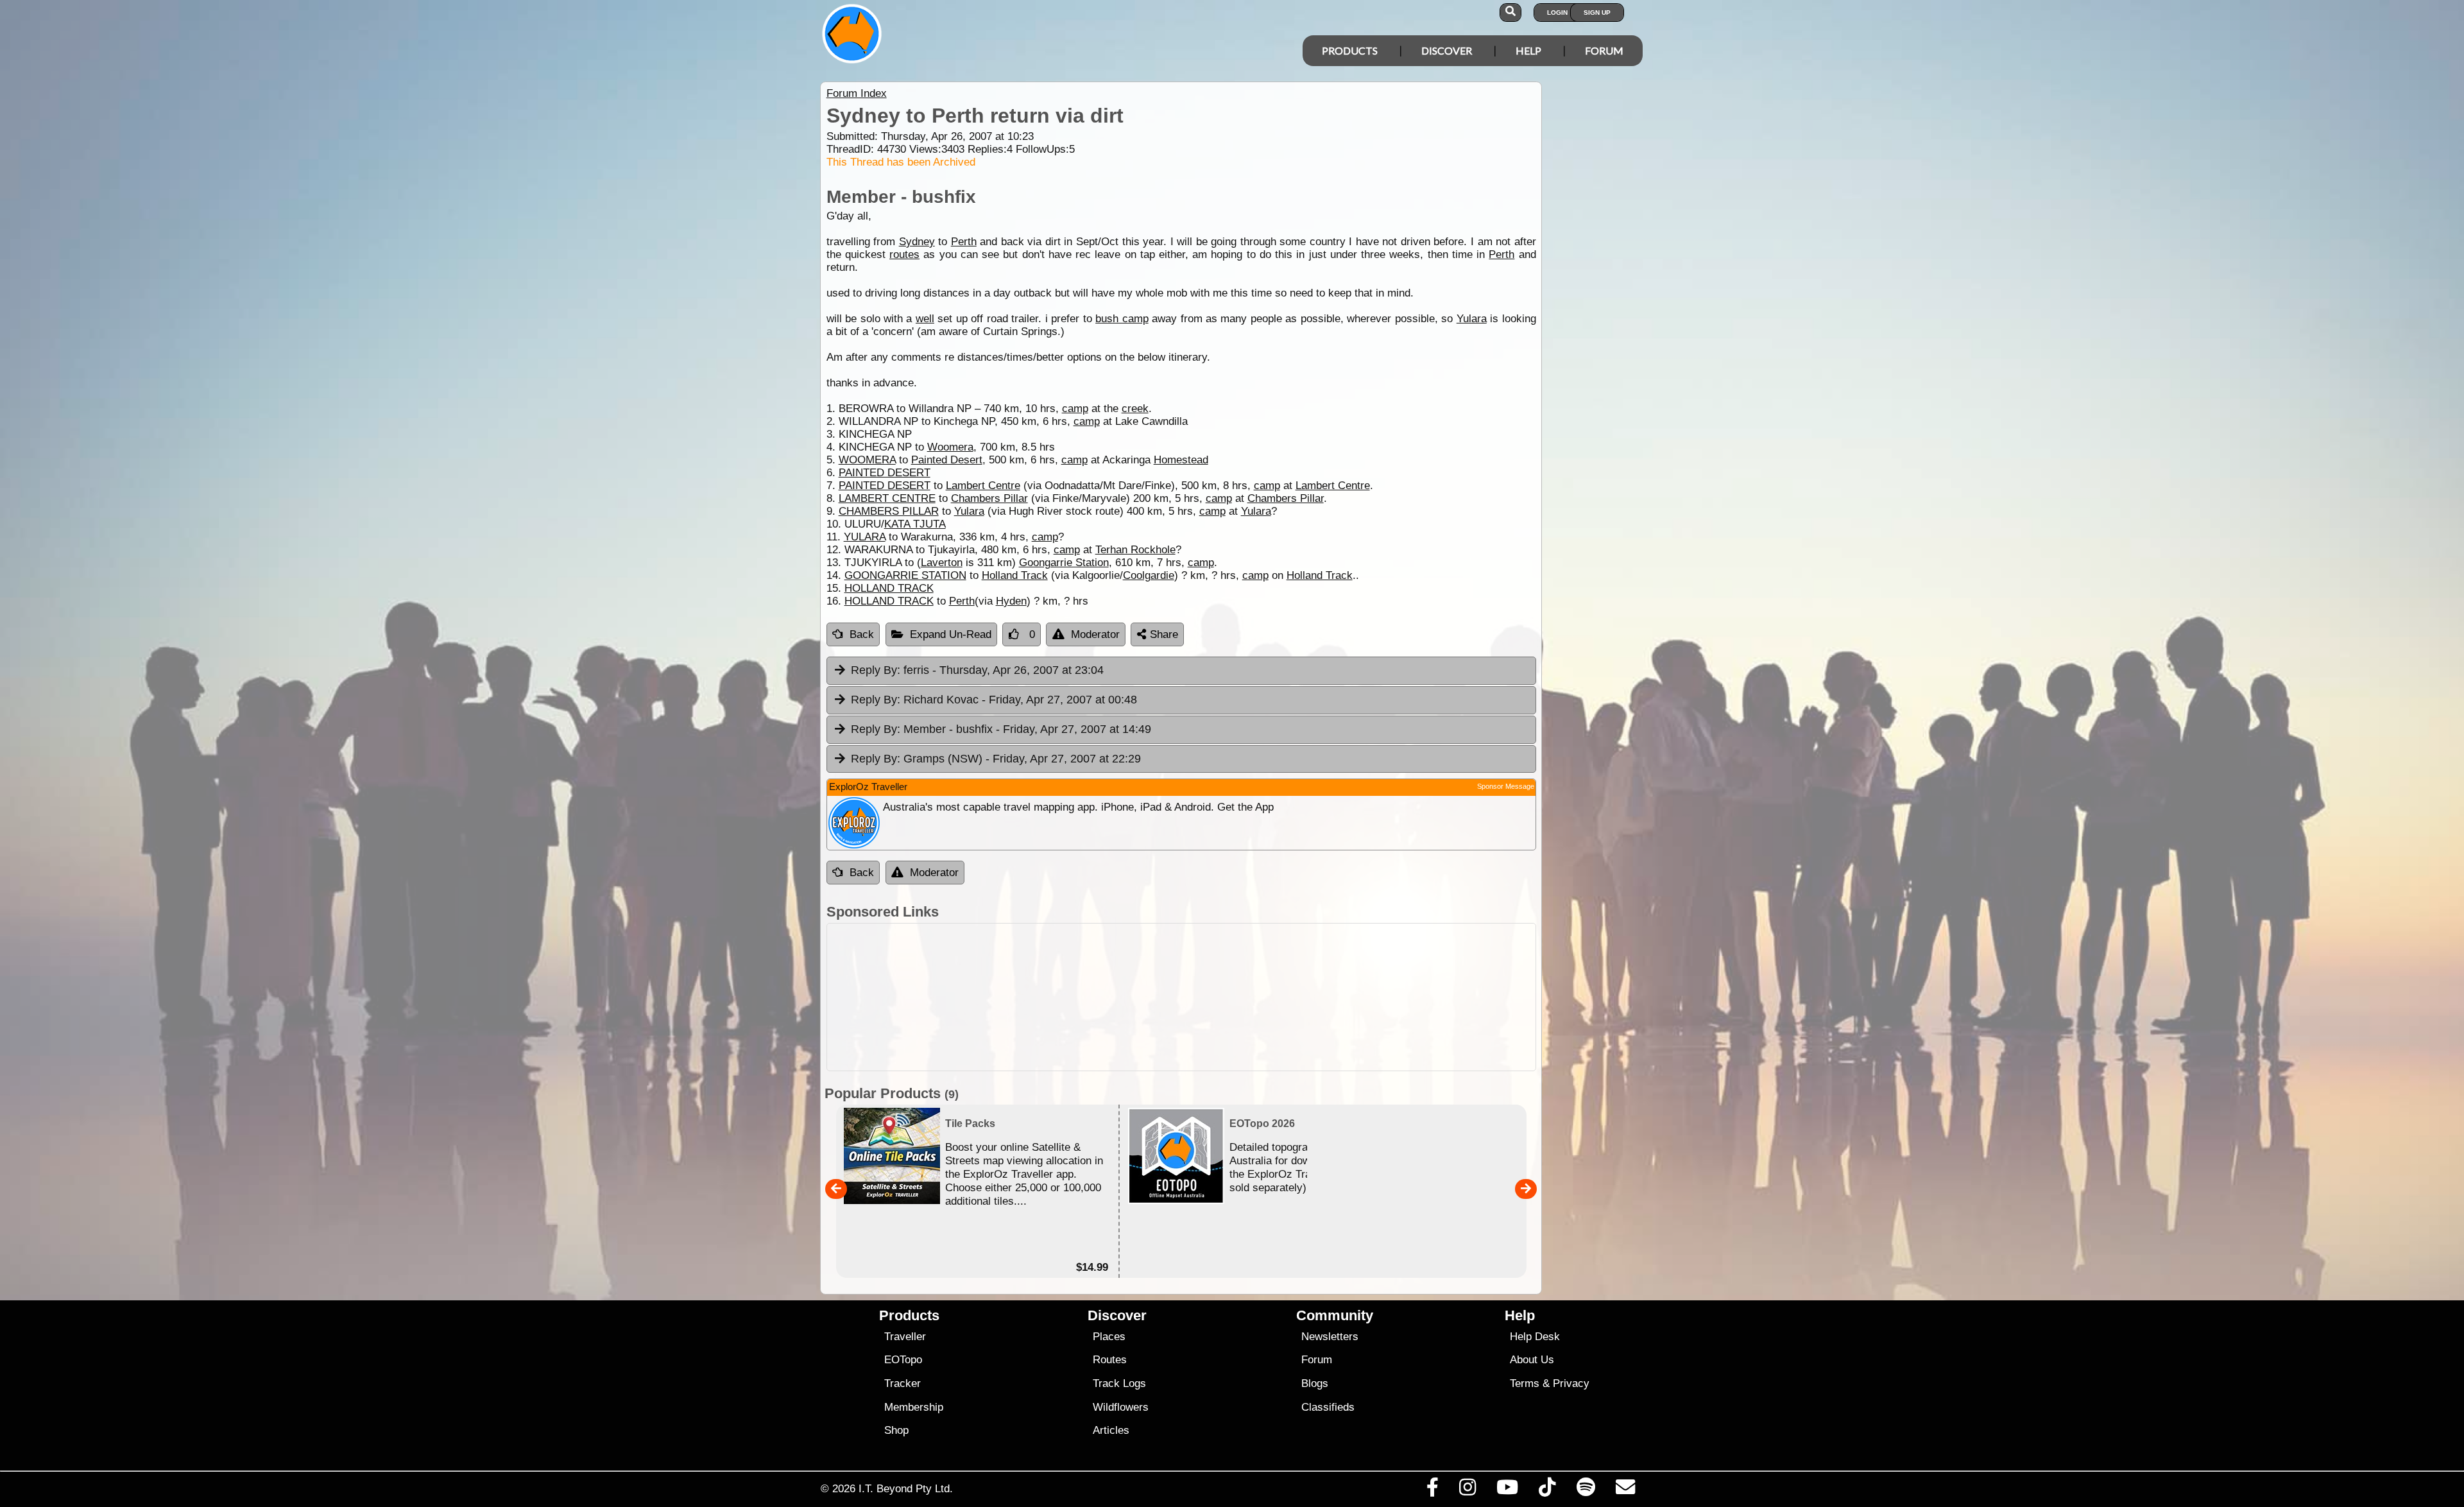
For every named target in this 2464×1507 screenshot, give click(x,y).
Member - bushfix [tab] (1001, 729)
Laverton (942, 563)
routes (904, 254)
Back (862, 634)
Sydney (917, 242)
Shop (896, 1430)
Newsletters (1330, 1337)
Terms (1525, 1383)
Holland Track (1015, 575)
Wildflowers (1121, 1407)
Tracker (903, 1383)
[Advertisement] (1181, 997)
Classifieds (1328, 1407)
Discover (1447, 50)
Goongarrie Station (1064, 563)
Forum (1604, 50)
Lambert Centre (983, 486)
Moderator (1095, 634)
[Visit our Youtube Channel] (1508, 1490)
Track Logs (1119, 1383)
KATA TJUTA (915, 524)
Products (1350, 50)
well (925, 319)
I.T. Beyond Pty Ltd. (906, 1488)
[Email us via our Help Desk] (1625, 1490)
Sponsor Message (1506, 786)
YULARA (865, 537)
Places (1109, 1337)
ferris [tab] (977, 670)
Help (1528, 50)
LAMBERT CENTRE (887, 498)
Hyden (1011, 601)
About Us (1532, 1360)
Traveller (905, 1337)
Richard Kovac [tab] (994, 700)
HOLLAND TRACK (889, 588)
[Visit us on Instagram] (1467, 1490)
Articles (1111, 1430)
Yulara (1472, 319)
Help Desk (1535, 1337)
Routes (1110, 1360)
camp (1075, 409)
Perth (964, 242)
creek (1135, 409)
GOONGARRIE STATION (905, 575)
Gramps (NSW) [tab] (996, 759)
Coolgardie (1149, 575)
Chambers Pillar (989, 498)
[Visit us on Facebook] (1432, 1490)
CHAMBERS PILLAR (889, 511)
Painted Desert (947, 460)
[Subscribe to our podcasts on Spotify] (1586, 1490)
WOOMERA (867, 460)
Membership (914, 1407)
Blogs (1315, 1383)
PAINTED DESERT (885, 473)
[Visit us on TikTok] (1547, 1490)
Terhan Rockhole (1135, 550)
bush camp (1122, 319)
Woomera (950, 447)
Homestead (1181, 460)
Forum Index (857, 93)
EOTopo (903, 1360)
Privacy (1571, 1383)
